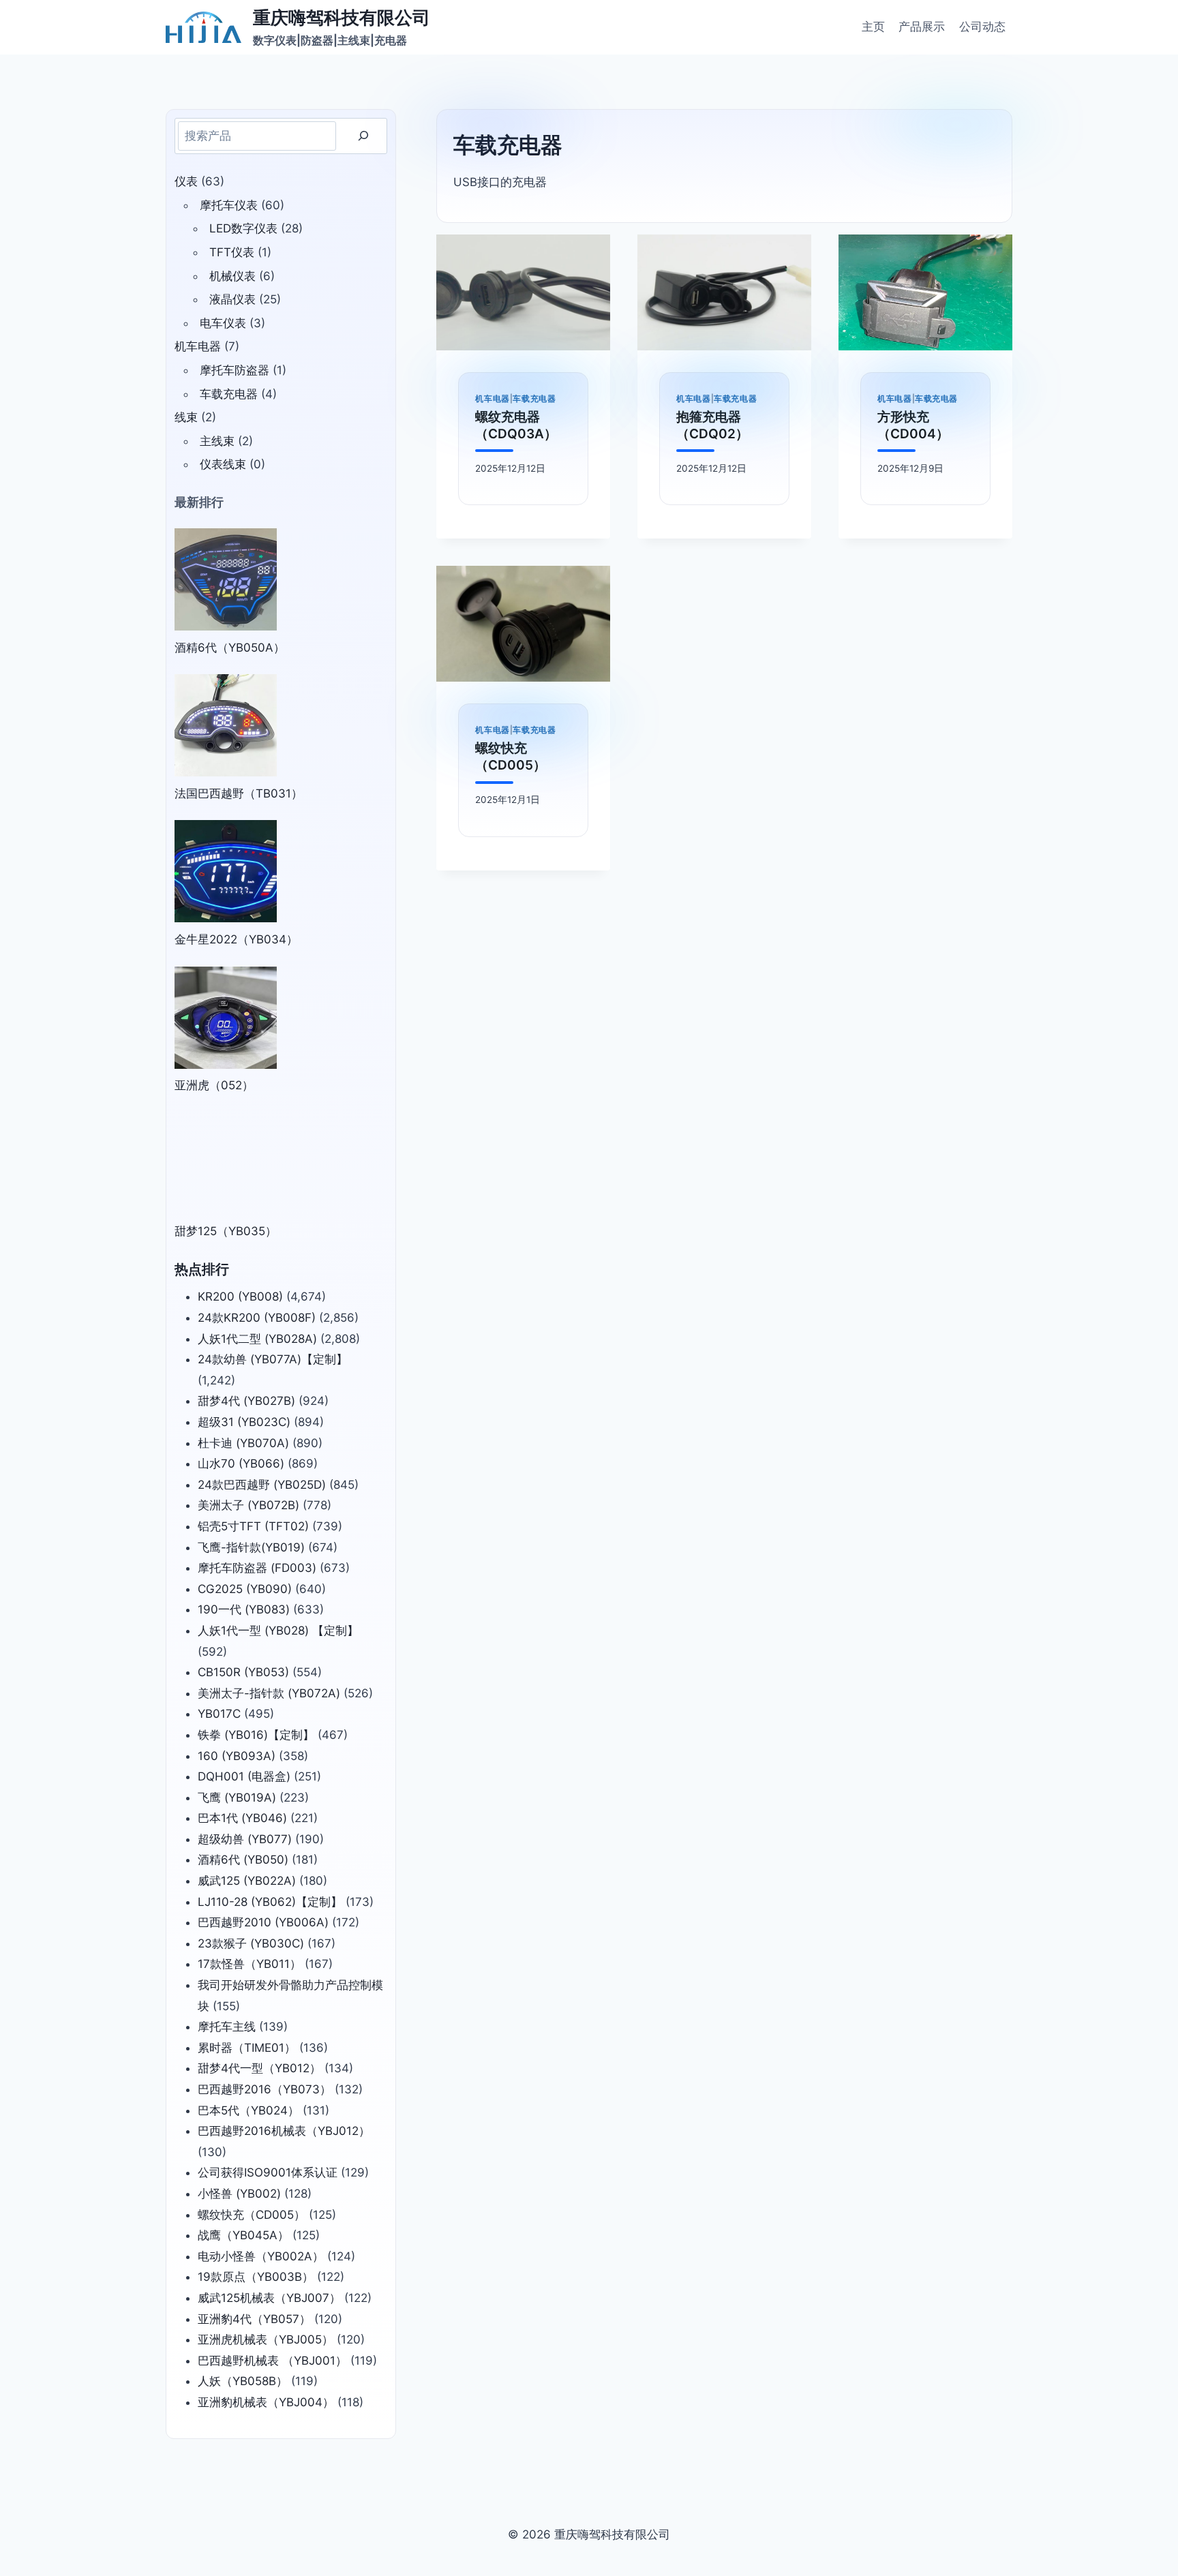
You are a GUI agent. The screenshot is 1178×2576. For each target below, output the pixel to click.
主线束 (217, 441)
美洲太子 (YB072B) (248, 1505)
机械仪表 (232, 276)
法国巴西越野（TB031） (239, 793)
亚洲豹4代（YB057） (254, 2319)
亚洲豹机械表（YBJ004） (266, 2402)
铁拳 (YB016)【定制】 (256, 1735)
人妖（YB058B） (243, 2381)
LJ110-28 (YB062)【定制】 (270, 1902)
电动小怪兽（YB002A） (261, 2256)
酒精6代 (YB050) (243, 1860)
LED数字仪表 (243, 228)
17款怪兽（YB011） (250, 1964)
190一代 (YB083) (244, 1609)
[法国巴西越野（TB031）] (226, 725)
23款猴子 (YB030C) (251, 1943)
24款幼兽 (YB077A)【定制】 (273, 1359)
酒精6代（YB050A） (230, 648)
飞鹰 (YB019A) (237, 1798)
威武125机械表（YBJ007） (269, 2298)
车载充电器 (534, 398)
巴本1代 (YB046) (242, 1818)
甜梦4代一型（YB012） (259, 2068)
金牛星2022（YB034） (236, 939)
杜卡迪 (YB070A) (243, 1443)
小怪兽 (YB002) (239, 2194)
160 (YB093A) (237, 1756)
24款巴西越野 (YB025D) (262, 1485)
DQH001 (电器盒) (244, 1776)
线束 (186, 417)
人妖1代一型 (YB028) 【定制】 (278, 1631)
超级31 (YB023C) (244, 1422)
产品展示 (922, 27)
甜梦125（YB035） (226, 1231)
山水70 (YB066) (241, 1464)
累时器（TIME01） (247, 2048)
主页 (873, 27)
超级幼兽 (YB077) (245, 1839)
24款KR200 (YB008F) (257, 1318)
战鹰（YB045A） (243, 2235)
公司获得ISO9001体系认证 (268, 2172)
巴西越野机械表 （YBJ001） (272, 2361)
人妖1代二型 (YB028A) (257, 1339)
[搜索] (363, 136)
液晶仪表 (232, 299)
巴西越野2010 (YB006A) (263, 1922)
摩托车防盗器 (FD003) (257, 1568)
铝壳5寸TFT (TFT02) (253, 1526)
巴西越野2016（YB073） (265, 2089)
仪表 (186, 181)
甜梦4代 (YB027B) (246, 1401)
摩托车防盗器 (235, 370)
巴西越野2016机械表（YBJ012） (284, 2131)
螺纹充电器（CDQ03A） (516, 425)
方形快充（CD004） (913, 425)
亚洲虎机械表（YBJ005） (266, 2339)
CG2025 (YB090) (245, 1589)
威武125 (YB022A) (247, 1881)
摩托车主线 (227, 2027)
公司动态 (982, 27)
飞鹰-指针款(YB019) (251, 1547)
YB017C (219, 1714)
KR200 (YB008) (240, 1297)
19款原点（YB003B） (256, 2277)
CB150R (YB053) (243, 1672)
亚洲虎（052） (214, 1085)
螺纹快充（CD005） (511, 757)
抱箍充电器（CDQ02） (712, 425)
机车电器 (492, 398)
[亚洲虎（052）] (226, 1018)
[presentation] (523, 292)
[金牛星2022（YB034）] (226, 871)
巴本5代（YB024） (248, 2110)
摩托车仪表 (229, 205)
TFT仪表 (232, 252)
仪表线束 (223, 464)
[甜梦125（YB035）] (226, 1164)
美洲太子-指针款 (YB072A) (269, 1693)
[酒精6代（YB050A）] (226, 579)
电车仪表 (223, 323)
